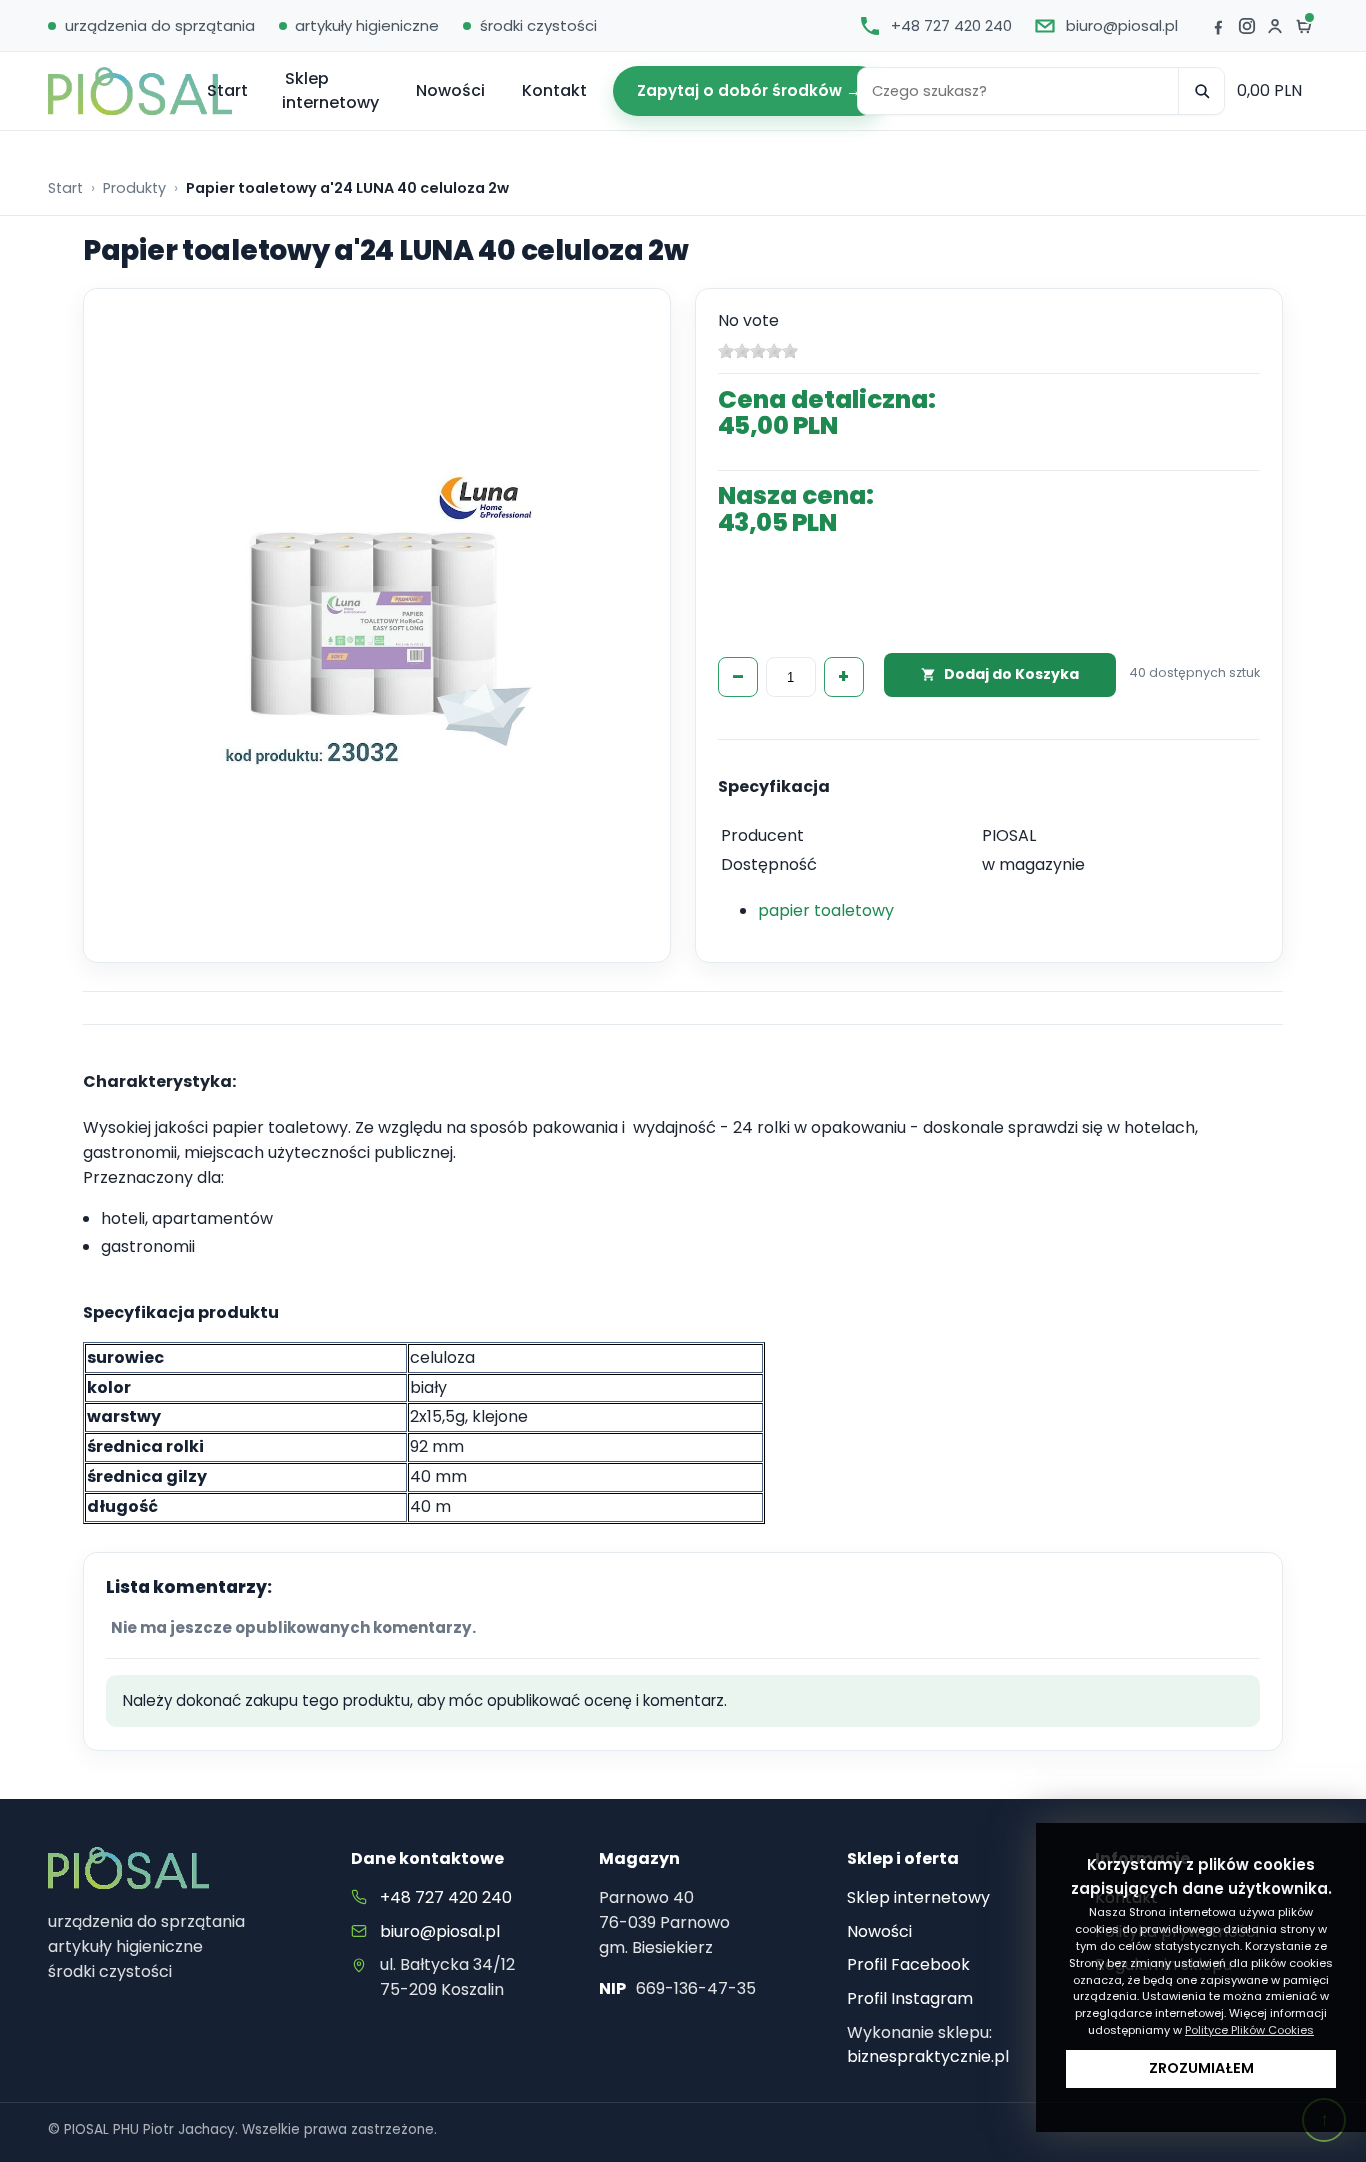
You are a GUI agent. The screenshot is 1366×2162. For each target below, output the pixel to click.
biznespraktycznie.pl (928, 2056)
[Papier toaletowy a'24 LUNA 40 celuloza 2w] (377, 620)
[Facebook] (1218, 26)
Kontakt (554, 90)
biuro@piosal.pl (440, 1931)
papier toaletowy (826, 910)
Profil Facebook (908, 1964)
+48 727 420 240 (446, 1897)
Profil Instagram (910, 1998)
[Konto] (1275, 26)
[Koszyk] (1304, 26)
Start (227, 90)
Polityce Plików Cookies (1249, 2030)
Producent (762, 835)
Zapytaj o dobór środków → (749, 90)
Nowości (450, 90)
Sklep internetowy (330, 90)
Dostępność (769, 864)
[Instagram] (1247, 26)
